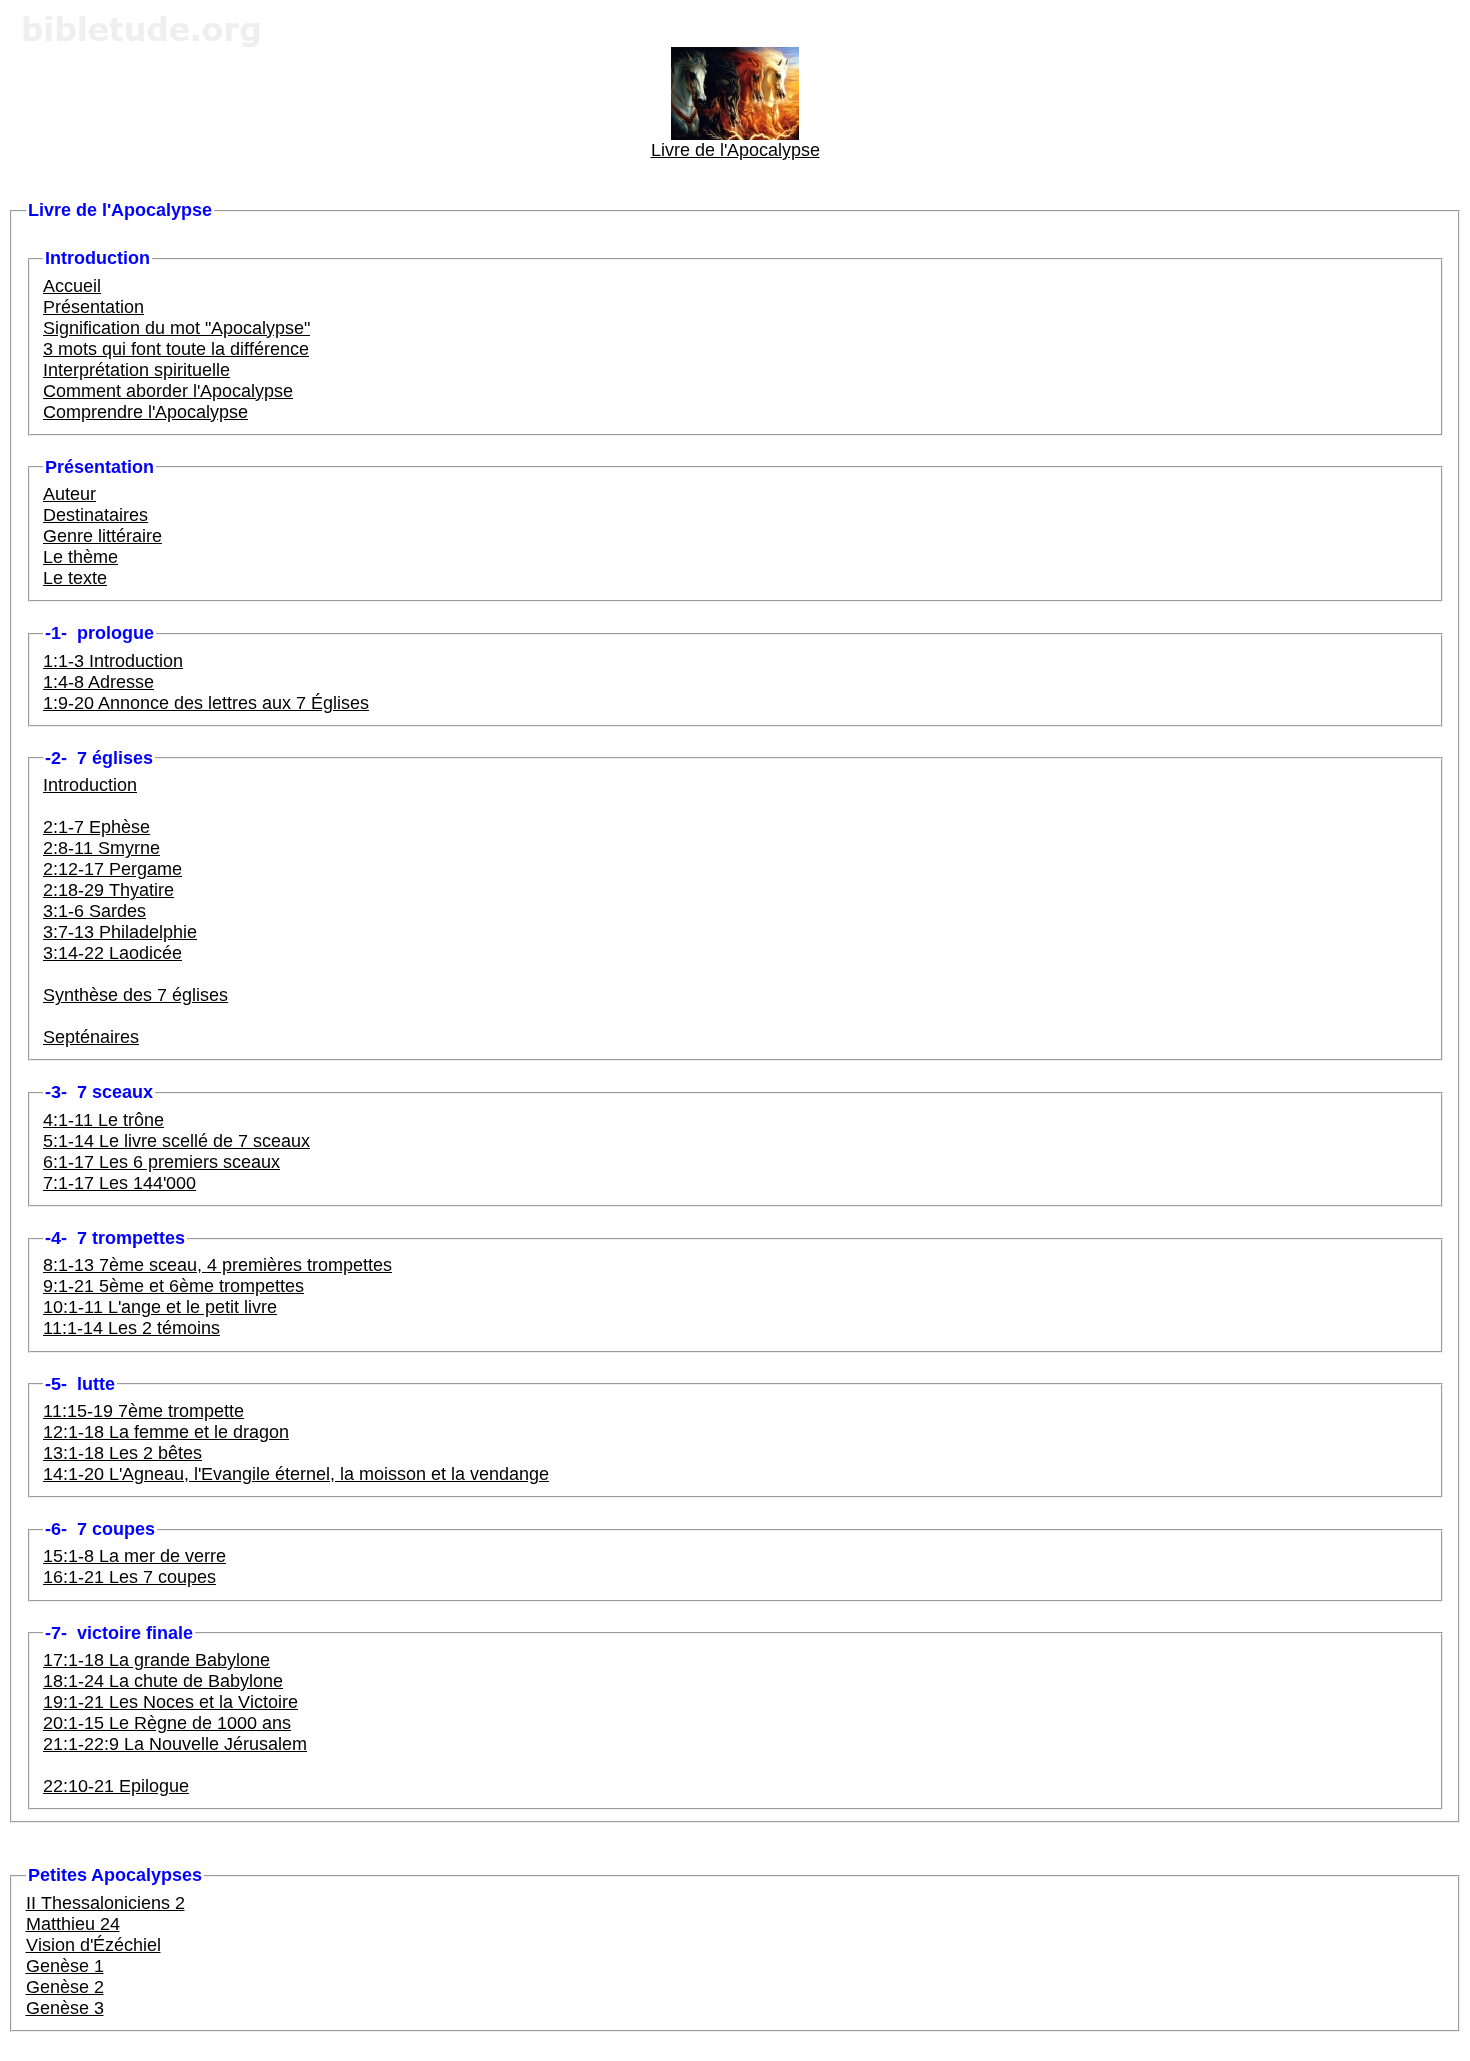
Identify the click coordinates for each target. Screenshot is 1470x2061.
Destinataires (95, 515)
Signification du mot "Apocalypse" (176, 328)
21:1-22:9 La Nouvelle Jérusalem (175, 1744)
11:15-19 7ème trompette (143, 1411)
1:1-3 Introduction (113, 661)
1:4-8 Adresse (98, 682)
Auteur (69, 494)
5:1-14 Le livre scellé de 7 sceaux (176, 1141)
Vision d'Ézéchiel (93, 1945)
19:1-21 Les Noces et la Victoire (170, 1702)
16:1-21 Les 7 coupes (129, 1577)
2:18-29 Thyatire (108, 890)
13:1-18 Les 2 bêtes (122, 1453)
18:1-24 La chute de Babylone (163, 1681)
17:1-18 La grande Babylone (156, 1660)
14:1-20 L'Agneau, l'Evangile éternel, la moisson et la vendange (296, 1474)
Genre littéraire (102, 536)
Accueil (72, 286)
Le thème (80, 557)
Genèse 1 (65, 1966)
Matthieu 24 (73, 1924)
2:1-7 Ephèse (96, 827)
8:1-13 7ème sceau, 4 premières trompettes (217, 1265)
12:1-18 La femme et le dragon (166, 1432)
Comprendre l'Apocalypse (145, 412)
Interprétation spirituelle (136, 370)
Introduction (90, 785)
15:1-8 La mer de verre (134, 1556)
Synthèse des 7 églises (135, 995)
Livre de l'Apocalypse (735, 150)
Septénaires (91, 1037)
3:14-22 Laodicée (112, 953)
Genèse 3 (65, 2008)
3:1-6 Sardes (94, 911)
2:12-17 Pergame (112, 869)
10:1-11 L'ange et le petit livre (160, 1307)
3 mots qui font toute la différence (176, 349)
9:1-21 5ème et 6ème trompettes (173, 1286)
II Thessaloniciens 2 (105, 1903)
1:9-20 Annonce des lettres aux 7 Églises (206, 703)
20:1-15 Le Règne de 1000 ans (167, 1723)
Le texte (75, 578)
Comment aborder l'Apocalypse (168, 391)
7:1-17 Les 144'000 (119, 1183)
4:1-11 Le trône (103, 1120)
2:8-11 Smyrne (101, 848)
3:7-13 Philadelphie (120, 932)
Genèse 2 (65, 1987)
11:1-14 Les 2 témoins (131, 1328)
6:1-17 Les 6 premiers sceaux (161, 1162)
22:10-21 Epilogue (116, 1786)
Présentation (93, 307)
